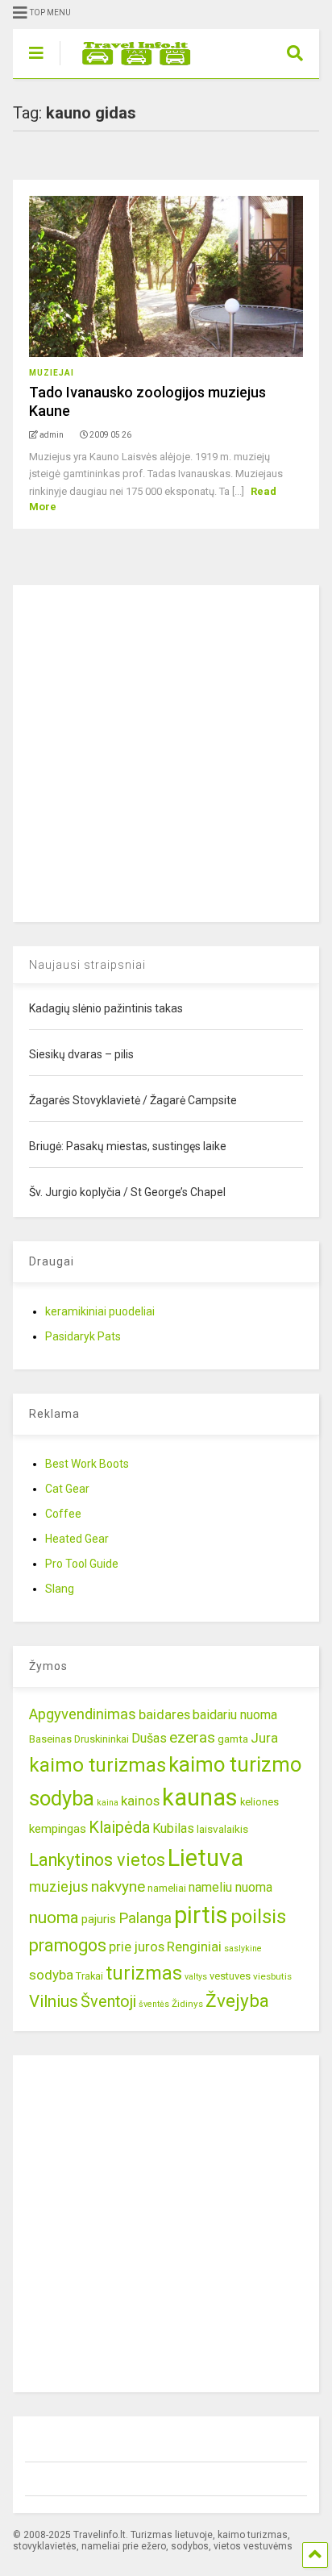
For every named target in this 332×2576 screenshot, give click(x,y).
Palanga (145, 1918)
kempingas (58, 1829)
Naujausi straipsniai (87, 965)
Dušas (149, 1738)
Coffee (63, 1514)
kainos (140, 1801)
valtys (196, 1977)
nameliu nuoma (230, 1887)
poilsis (258, 1917)
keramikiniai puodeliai (100, 1311)
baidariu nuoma (235, 1715)
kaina (108, 1803)
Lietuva (205, 1858)
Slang (60, 1589)
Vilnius (54, 2001)
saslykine (243, 1949)
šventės (154, 2004)
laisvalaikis (222, 1829)
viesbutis (272, 1976)
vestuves (230, 1976)
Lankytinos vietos (97, 1860)
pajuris (99, 1919)
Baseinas (50, 1739)
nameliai (167, 1888)
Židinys (187, 2004)
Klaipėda (119, 1827)
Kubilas (173, 1828)
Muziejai (52, 373)
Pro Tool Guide (82, 1564)
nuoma (54, 1917)
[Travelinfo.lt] (129, 66)
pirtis (201, 1915)
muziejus (59, 1886)
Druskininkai (102, 1739)
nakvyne (118, 1886)
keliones (259, 1802)
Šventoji (108, 2002)
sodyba (51, 1975)
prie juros (137, 1947)
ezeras (192, 1737)
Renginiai (194, 1947)
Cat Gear (67, 1489)
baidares (164, 1714)
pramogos (68, 1945)
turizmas (144, 1973)
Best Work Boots (87, 1464)
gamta (233, 1739)
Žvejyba (237, 2001)
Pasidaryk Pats (83, 1336)
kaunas (200, 1797)
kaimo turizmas (98, 1765)
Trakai (89, 1976)
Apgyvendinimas (83, 1714)
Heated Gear (77, 1539)
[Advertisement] (166, 751)
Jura (264, 1738)
